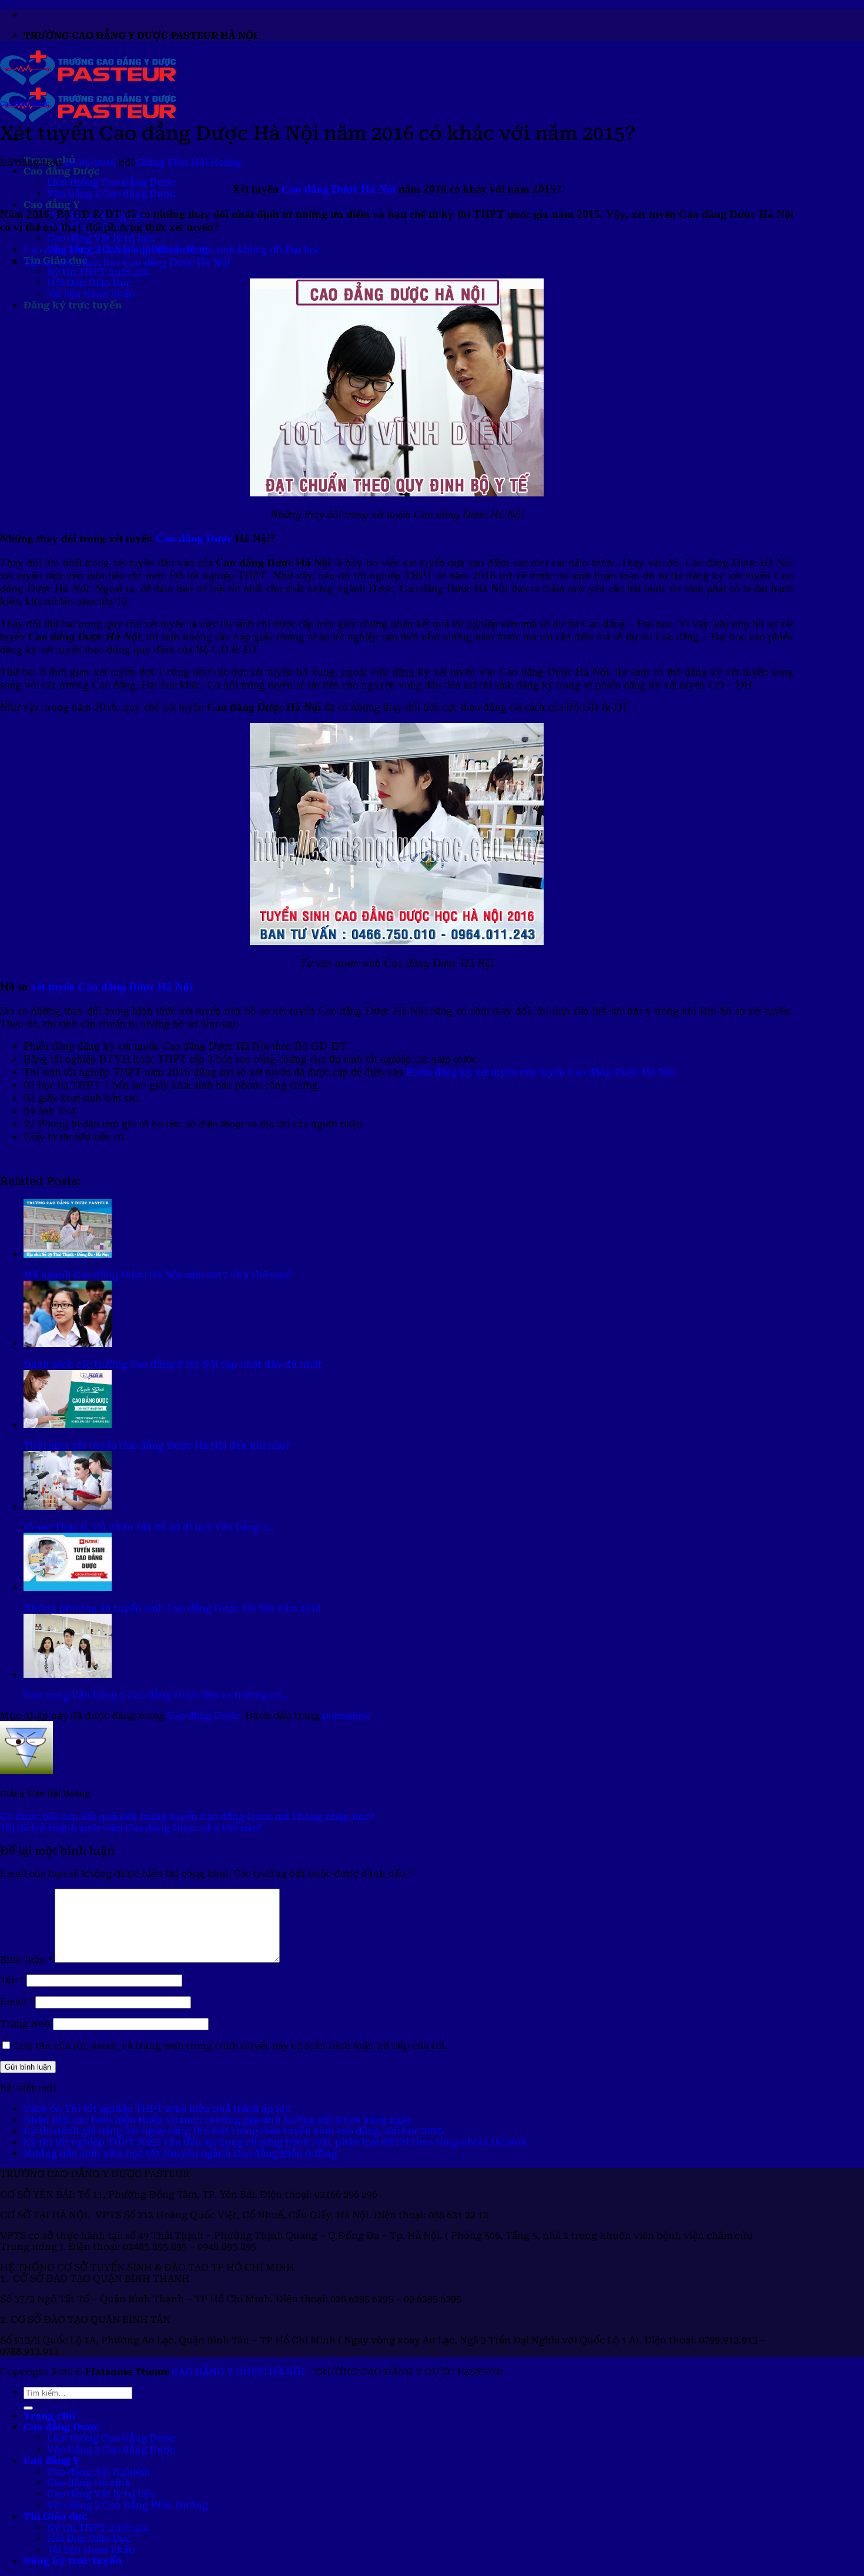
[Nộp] (28, 2408)
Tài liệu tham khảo (91, 294)
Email (16, 2002)
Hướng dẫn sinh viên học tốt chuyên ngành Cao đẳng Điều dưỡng (180, 2153)
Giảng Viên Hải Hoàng (189, 162)
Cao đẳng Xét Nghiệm (98, 2472)
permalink (346, 1716)
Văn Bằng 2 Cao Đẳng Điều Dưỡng (128, 2505)
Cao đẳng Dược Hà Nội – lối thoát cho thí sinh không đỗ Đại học (172, 249)
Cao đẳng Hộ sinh (89, 2483)
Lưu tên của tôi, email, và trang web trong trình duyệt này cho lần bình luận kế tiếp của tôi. (231, 2046)
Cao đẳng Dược (62, 171)
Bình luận (26, 1959)
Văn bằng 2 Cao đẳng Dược (111, 194)
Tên (12, 1980)
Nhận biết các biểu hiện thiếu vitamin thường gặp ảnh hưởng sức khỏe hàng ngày (218, 2120)
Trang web (25, 2023)
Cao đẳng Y (51, 205)
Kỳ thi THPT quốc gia (98, 272)
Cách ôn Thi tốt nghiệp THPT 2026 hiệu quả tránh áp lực (157, 2109)
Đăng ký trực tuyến (73, 305)
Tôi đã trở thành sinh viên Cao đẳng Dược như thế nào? (131, 1828)
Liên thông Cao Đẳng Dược (111, 182)
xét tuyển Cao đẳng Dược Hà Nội (112, 987)
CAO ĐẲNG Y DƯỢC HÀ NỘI (238, 2372)
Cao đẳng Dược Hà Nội (339, 189)
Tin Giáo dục (56, 2516)
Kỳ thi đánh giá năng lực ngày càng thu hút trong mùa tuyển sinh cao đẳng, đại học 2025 (233, 2131)
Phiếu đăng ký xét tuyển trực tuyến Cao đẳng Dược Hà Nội (540, 1072)
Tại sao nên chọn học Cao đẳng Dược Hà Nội (127, 262)
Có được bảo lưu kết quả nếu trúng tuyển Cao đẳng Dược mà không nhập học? (187, 1817)
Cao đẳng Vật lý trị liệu (101, 238)
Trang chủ (49, 2416)
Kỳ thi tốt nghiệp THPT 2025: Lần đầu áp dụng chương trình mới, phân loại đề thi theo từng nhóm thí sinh (275, 2142)
